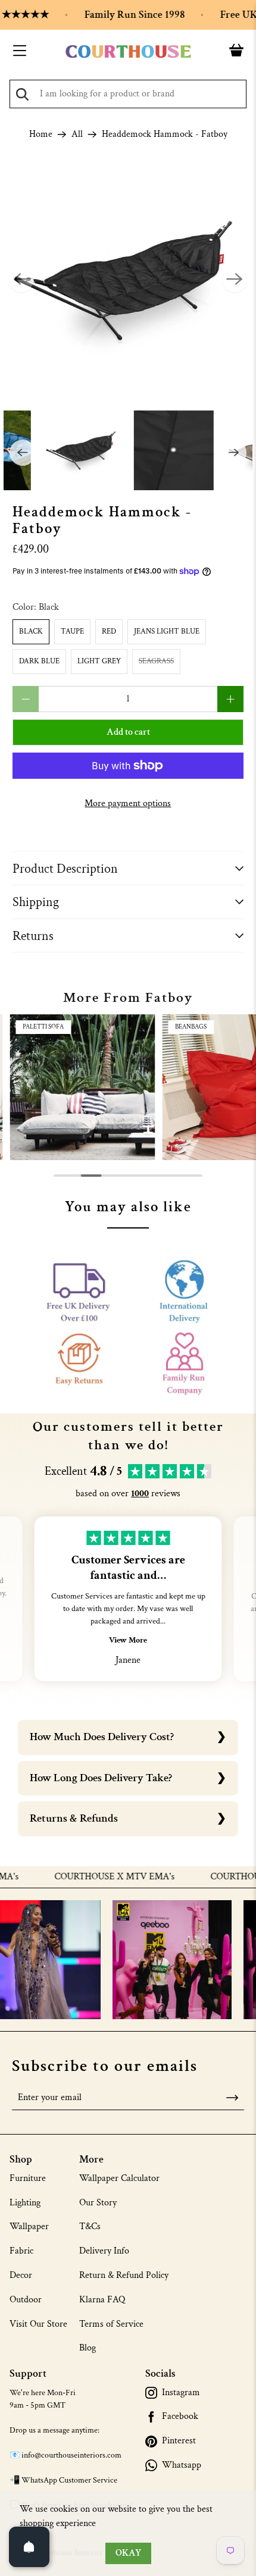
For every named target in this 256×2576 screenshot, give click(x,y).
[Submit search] (22, 94)
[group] (82, 1087)
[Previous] (21, 280)
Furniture (28, 2178)
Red (109, 632)
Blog (88, 2348)
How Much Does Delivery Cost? (102, 1737)
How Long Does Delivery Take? (101, 1778)
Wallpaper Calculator (119, 2178)
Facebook (180, 2417)
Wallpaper (29, 2226)
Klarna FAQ (102, 2300)
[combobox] (128, 94)
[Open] (29, 2547)
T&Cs (90, 2226)
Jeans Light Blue (167, 632)
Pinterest (179, 2441)
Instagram (181, 2393)
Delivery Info (104, 2251)
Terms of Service (111, 2324)
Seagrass (156, 661)
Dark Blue (39, 661)
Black (31, 632)
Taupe (72, 632)
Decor (21, 2275)
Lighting (25, 2203)
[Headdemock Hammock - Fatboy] (128, 281)
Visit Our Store (38, 2324)
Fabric (21, 2251)
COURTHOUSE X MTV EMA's (95, 1877)
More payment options (128, 803)
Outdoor (26, 2300)
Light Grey (99, 661)
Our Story (98, 2203)
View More (128, 1640)
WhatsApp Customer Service (69, 2480)
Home (41, 134)
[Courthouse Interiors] (128, 52)
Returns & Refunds (74, 1818)
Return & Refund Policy (124, 2275)
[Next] (235, 280)
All (77, 134)
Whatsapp (182, 2465)
